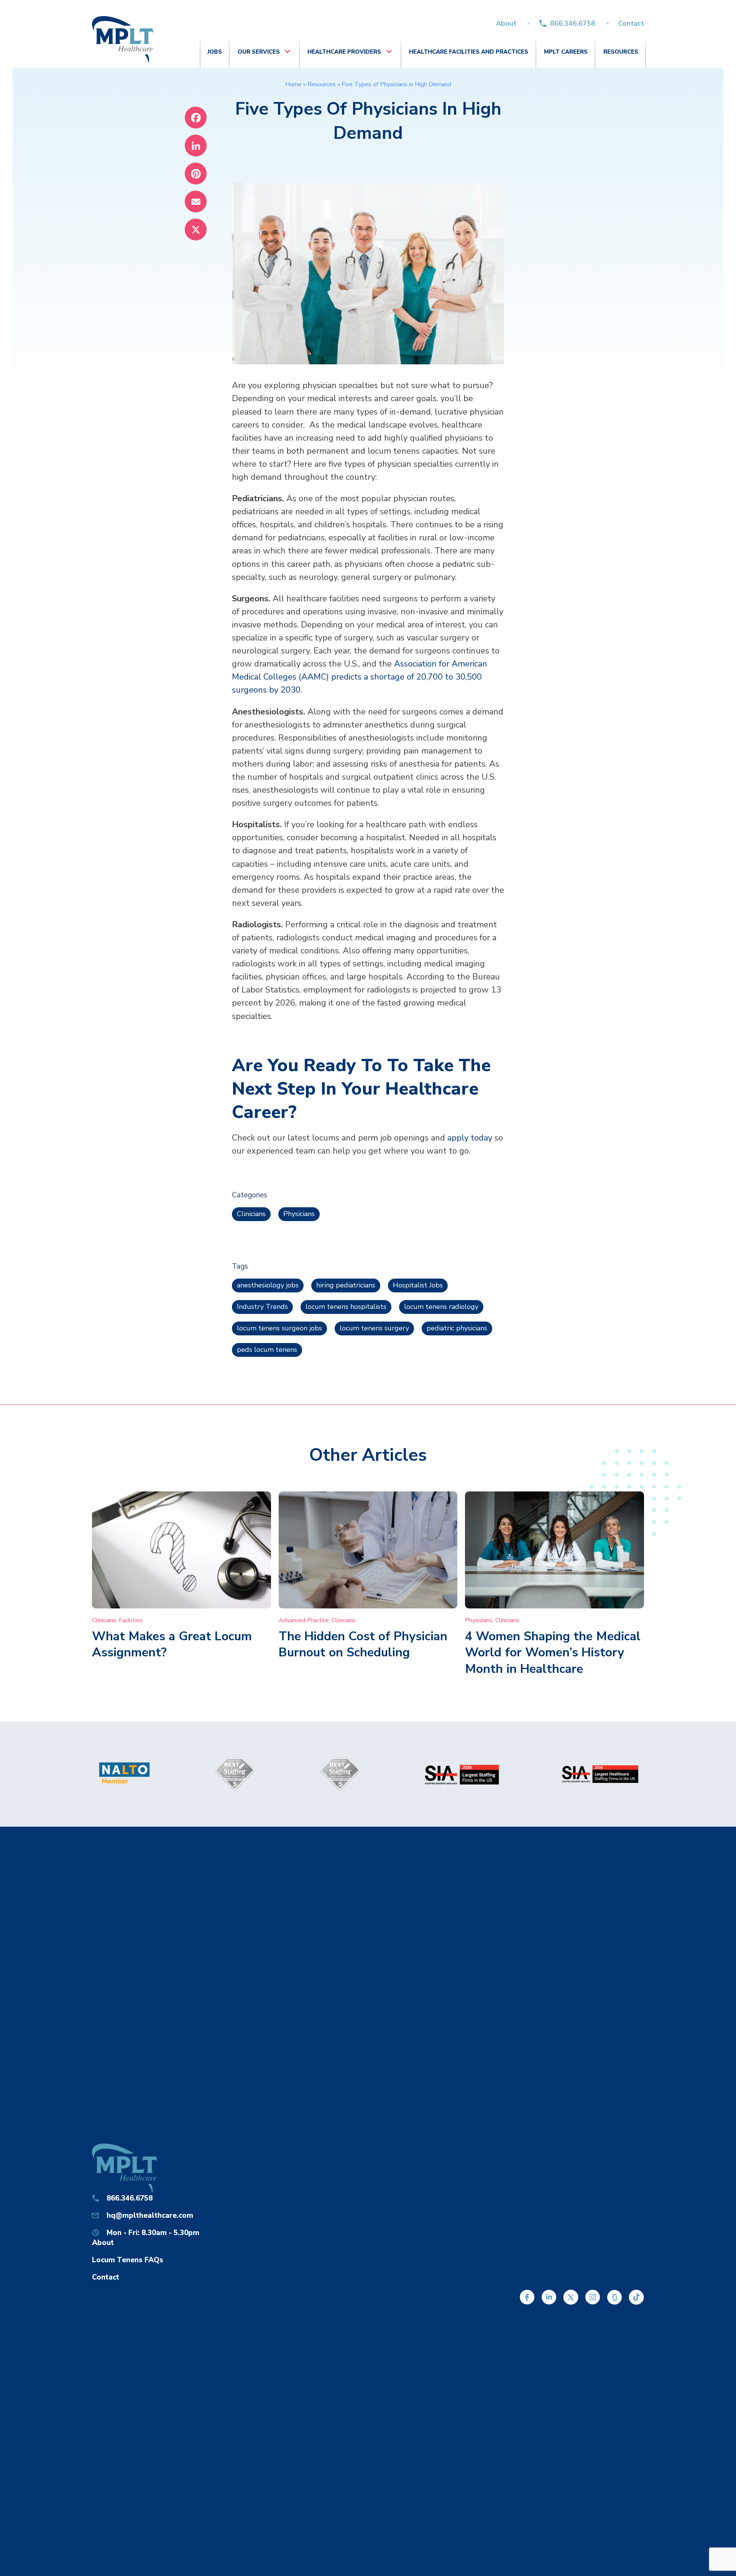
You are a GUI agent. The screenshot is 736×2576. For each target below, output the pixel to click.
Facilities (131, 1620)
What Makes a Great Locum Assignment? (172, 1644)
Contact (631, 23)
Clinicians (251, 1214)
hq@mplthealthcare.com (150, 2216)
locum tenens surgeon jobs (279, 1328)
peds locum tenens (267, 1350)
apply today (470, 1138)
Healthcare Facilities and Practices (469, 52)
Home (293, 84)
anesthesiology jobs (268, 1285)
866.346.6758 (573, 23)
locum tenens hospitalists (346, 1307)
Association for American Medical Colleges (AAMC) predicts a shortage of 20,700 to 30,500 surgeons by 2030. (360, 677)
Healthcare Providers (344, 52)
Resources (621, 52)
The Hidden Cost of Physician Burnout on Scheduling (363, 1644)
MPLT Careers (566, 52)
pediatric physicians (457, 1328)
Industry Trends (262, 1307)
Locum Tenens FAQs (128, 2260)
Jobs (215, 52)
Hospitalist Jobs (418, 1285)
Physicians (299, 1214)
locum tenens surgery (374, 1328)
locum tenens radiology (441, 1307)
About (506, 23)
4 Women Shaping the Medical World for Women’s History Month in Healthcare (553, 1653)
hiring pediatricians (346, 1285)
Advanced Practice (304, 1620)
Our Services (259, 52)
